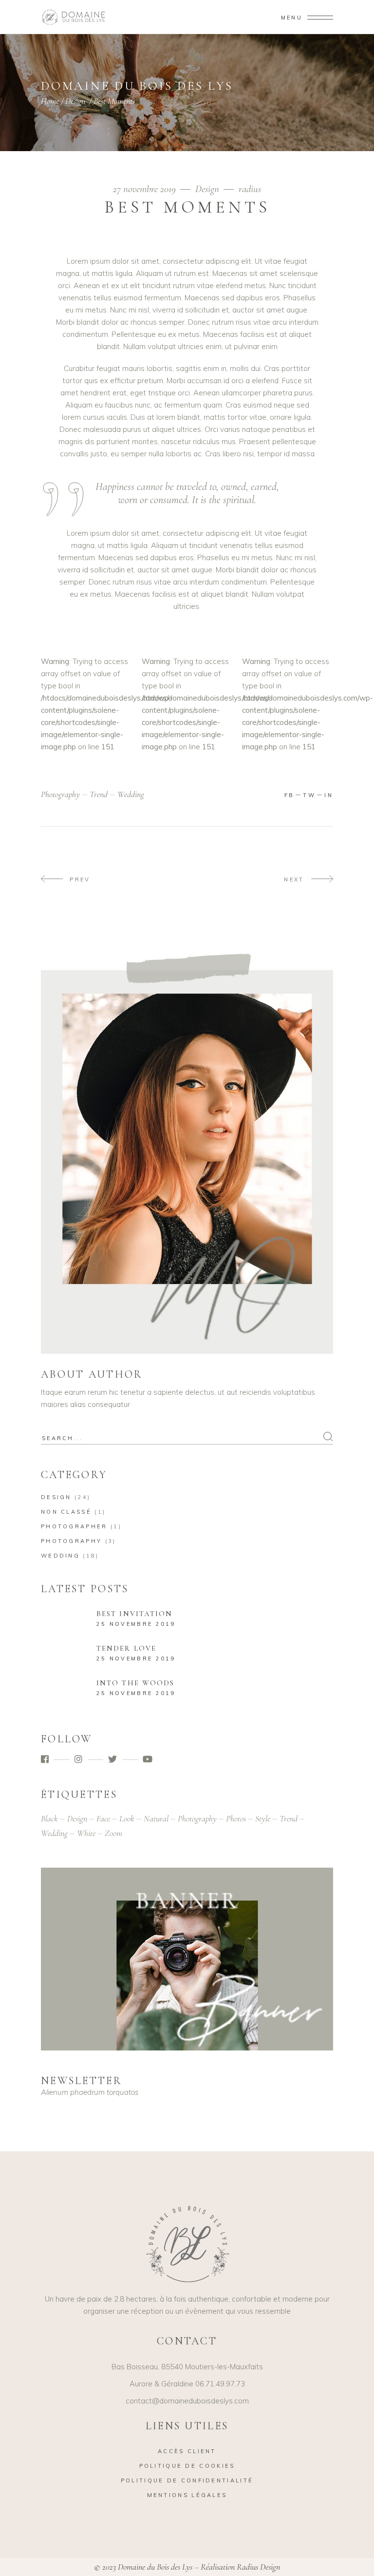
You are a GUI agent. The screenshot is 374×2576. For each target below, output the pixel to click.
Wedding (60, 1556)
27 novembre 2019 (146, 189)
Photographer (74, 1526)
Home (50, 101)
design (77, 1818)
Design (75, 101)
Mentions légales (187, 2495)
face (103, 1818)
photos (236, 1818)
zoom (113, 1833)
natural (156, 1818)
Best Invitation (135, 1614)
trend (99, 794)
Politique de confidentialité (187, 2480)
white (86, 1833)
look (127, 1818)
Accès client (187, 2451)
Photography (71, 1541)
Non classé (66, 1512)
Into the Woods (135, 1683)
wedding (131, 794)
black (49, 1818)
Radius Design (258, 2567)
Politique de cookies (187, 2466)
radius (250, 189)
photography (60, 794)
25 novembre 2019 (136, 1624)
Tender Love (126, 1648)
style (263, 1818)
